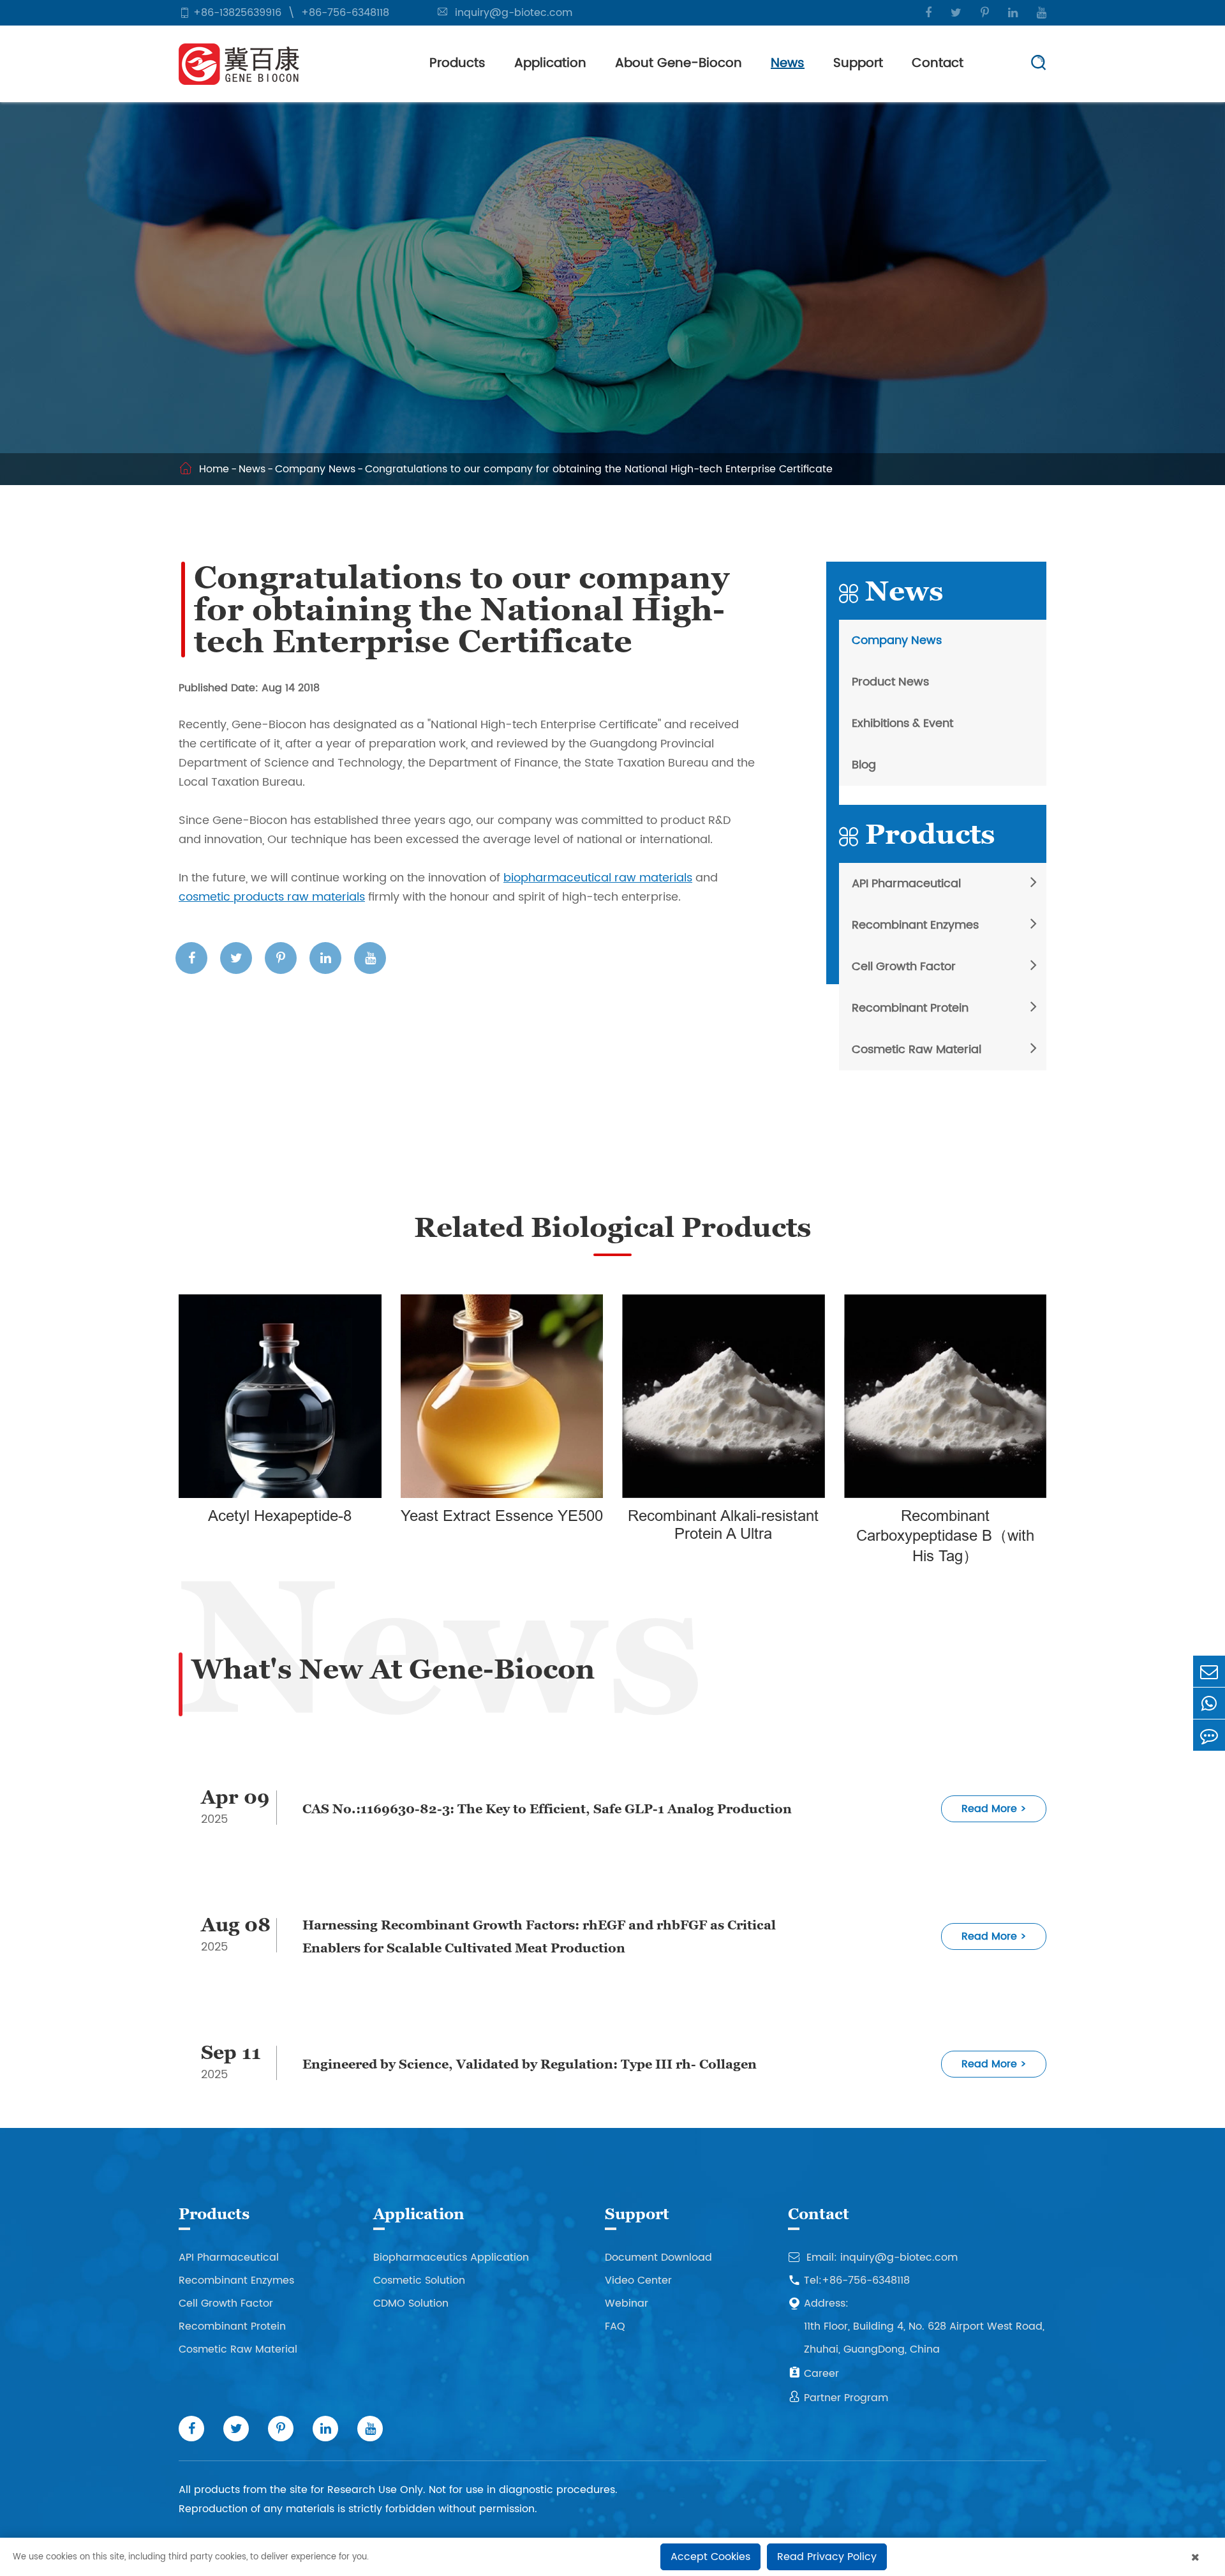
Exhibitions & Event (902, 723)
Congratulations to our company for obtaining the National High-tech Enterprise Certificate (599, 469)
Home (214, 469)
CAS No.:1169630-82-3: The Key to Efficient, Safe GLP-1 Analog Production (547, 1809)
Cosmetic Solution (419, 2280)
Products (457, 64)
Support (858, 64)
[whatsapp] (1209, 1703)
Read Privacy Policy (827, 2557)
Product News (890, 682)
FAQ (615, 2326)
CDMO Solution (411, 2303)
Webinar (627, 2303)
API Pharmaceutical (906, 884)
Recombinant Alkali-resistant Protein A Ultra (723, 1525)
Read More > (994, 1809)
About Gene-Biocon (679, 64)
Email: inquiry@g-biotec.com (873, 2258)
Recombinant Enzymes (915, 925)
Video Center (638, 2280)
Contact (938, 64)
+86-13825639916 (237, 13)
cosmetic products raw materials (272, 897)
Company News (315, 469)
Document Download (658, 2258)
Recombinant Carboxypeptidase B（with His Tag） (945, 1536)
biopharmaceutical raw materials (598, 878)
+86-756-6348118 (345, 13)
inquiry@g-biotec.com (514, 13)
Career (813, 2374)
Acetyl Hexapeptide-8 (280, 1516)
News (788, 64)
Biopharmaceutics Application (451, 2258)
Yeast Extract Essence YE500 (502, 1516)
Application (550, 64)
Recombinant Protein (910, 1008)
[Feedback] (1209, 1735)
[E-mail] (1209, 1671)
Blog (864, 765)
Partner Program (838, 2398)
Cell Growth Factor (904, 967)
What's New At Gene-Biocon (393, 1669)
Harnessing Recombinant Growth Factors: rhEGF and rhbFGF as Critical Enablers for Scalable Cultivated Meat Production (539, 1936)
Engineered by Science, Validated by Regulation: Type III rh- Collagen (530, 2064)
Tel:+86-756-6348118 (849, 2280)
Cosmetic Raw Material (917, 1050)
